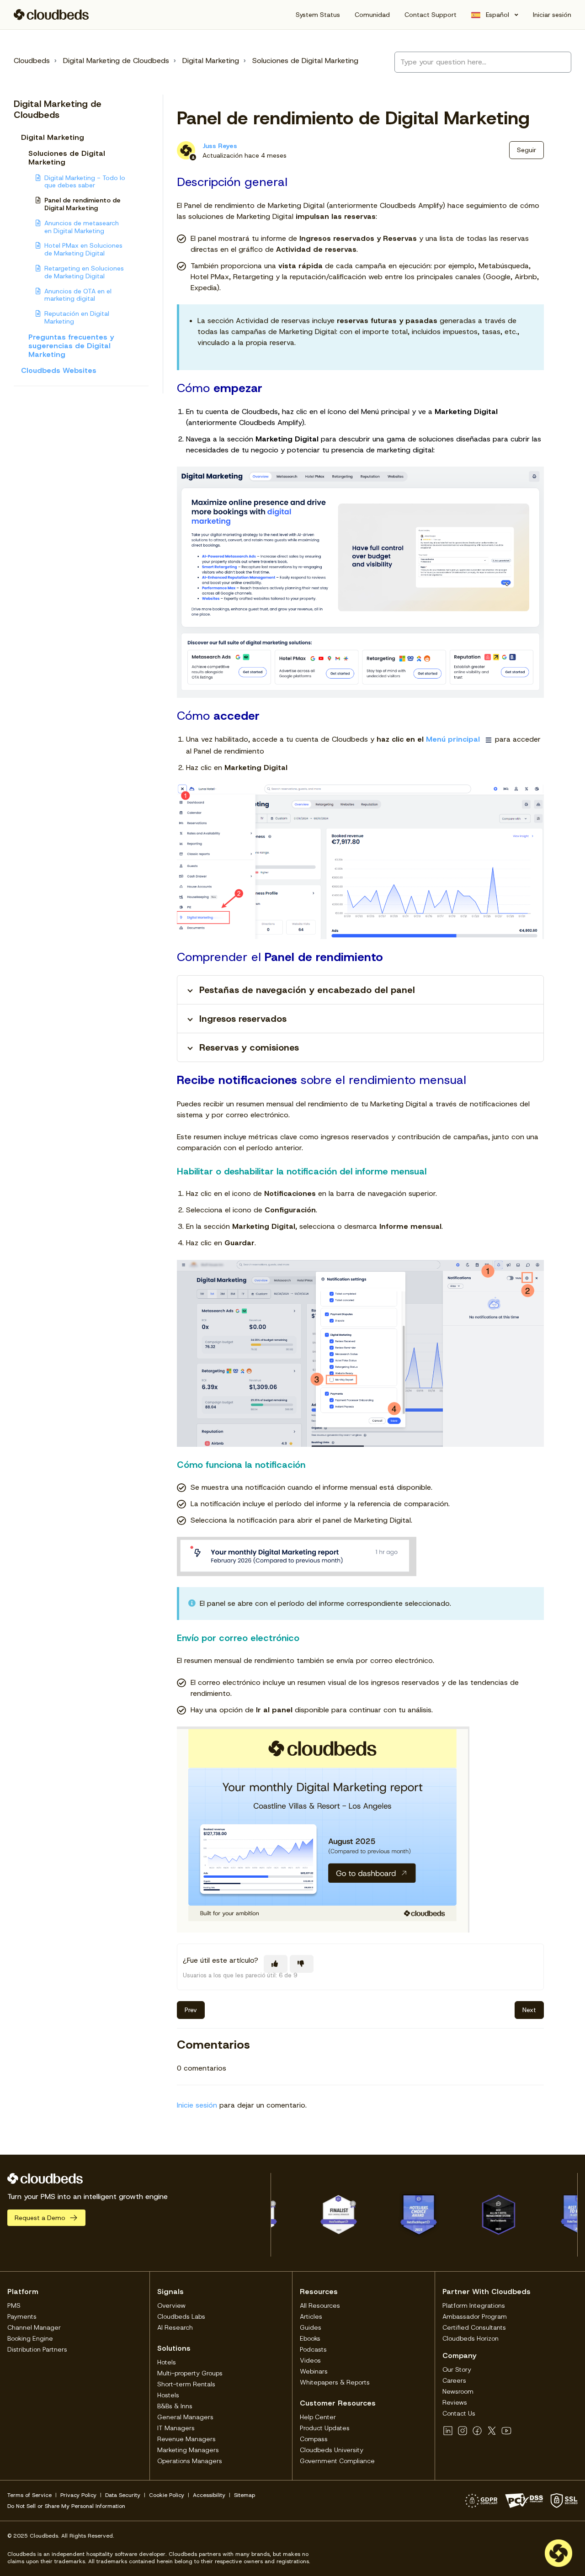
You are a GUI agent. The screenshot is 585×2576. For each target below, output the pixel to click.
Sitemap (245, 2495)
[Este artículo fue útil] (276, 1964)
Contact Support (431, 15)
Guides (311, 2327)
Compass (314, 2439)
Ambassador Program (475, 2316)
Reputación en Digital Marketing (77, 317)
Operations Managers (190, 2461)
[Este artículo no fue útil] (302, 1964)
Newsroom (458, 2391)
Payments (22, 2316)
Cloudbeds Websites (59, 370)
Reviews (455, 2402)
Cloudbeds (32, 61)
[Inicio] (51, 15)
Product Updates (325, 2428)
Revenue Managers (186, 2439)
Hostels (168, 2395)
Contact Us (459, 2413)
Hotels (167, 2362)
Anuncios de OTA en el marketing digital (78, 295)
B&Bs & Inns (175, 2406)
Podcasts (313, 2349)
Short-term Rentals (186, 2384)
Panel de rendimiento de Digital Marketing (82, 204)
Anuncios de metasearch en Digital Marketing (82, 227)
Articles (311, 2316)
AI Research (175, 2327)
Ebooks (310, 2338)
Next (529, 2010)
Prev (191, 2010)
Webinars (314, 2371)
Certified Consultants (474, 2327)
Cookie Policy (167, 2495)
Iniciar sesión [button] (552, 15)
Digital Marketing (211, 61)
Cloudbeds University (332, 2450)
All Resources (320, 2305)
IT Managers (176, 2428)
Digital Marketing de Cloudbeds (116, 61)
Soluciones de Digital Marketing (305, 61)
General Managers (185, 2417)
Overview (171, 2305)
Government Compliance (337, 2461)
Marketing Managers (188, 2450)
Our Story (457, 2369)
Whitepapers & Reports (335, 2382)
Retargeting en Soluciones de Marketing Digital (84, 272)
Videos (310, 2360)
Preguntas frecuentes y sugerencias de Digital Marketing (71, 346)
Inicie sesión (197, 2105)
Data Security (123, 2495)
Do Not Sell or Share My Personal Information (66, 2506)
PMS (14, 2305)
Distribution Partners (37, 2349)
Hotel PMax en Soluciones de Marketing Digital (83, 249)
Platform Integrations (474, 2305)
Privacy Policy (78, 2495)
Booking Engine (30, 2338)
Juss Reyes (220, 146)
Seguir (526, 150)
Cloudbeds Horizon (471, 2338)
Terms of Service (29, 2495)
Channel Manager (34, 2327)
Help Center (318, 2417)
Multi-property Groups (190, 2373)
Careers (454, 2380)
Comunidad (372, 15)
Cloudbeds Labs (181, 2316)
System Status (318, 15)
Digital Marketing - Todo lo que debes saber (85, 182)
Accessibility (209, 2495)
